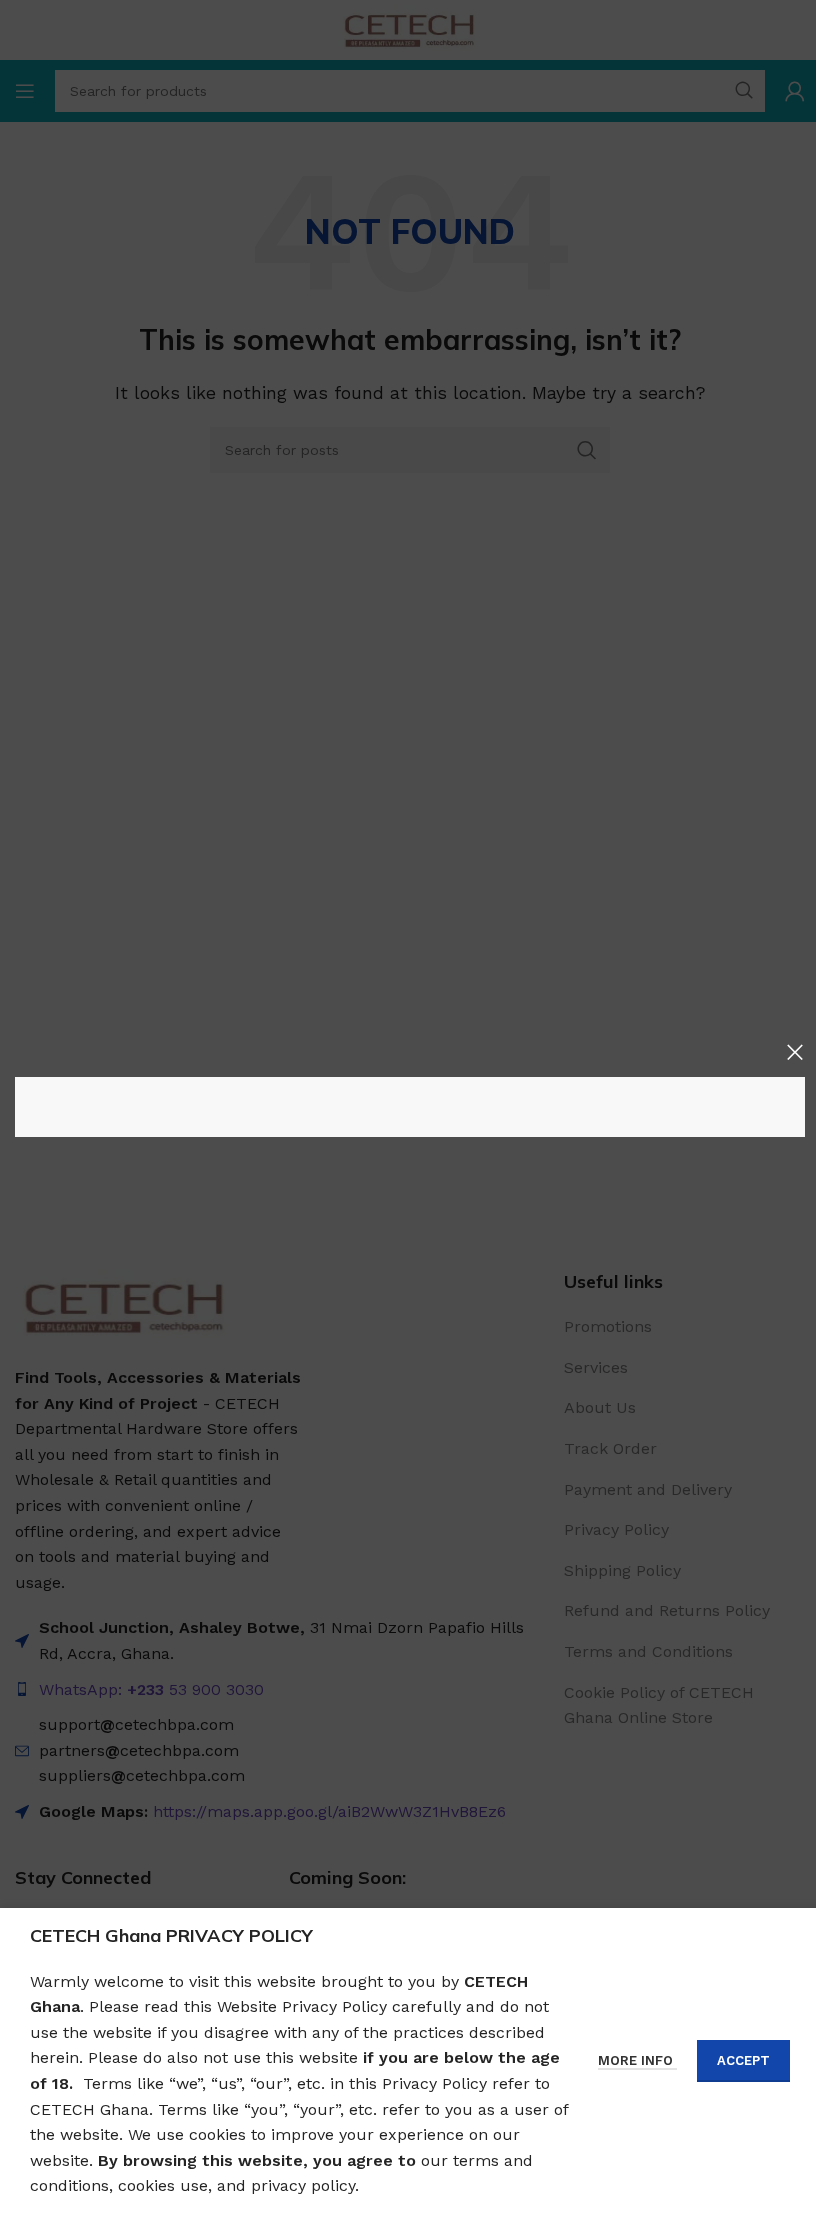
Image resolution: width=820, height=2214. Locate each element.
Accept (743, 2060)
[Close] (795, 1052)
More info (637, 2060)
